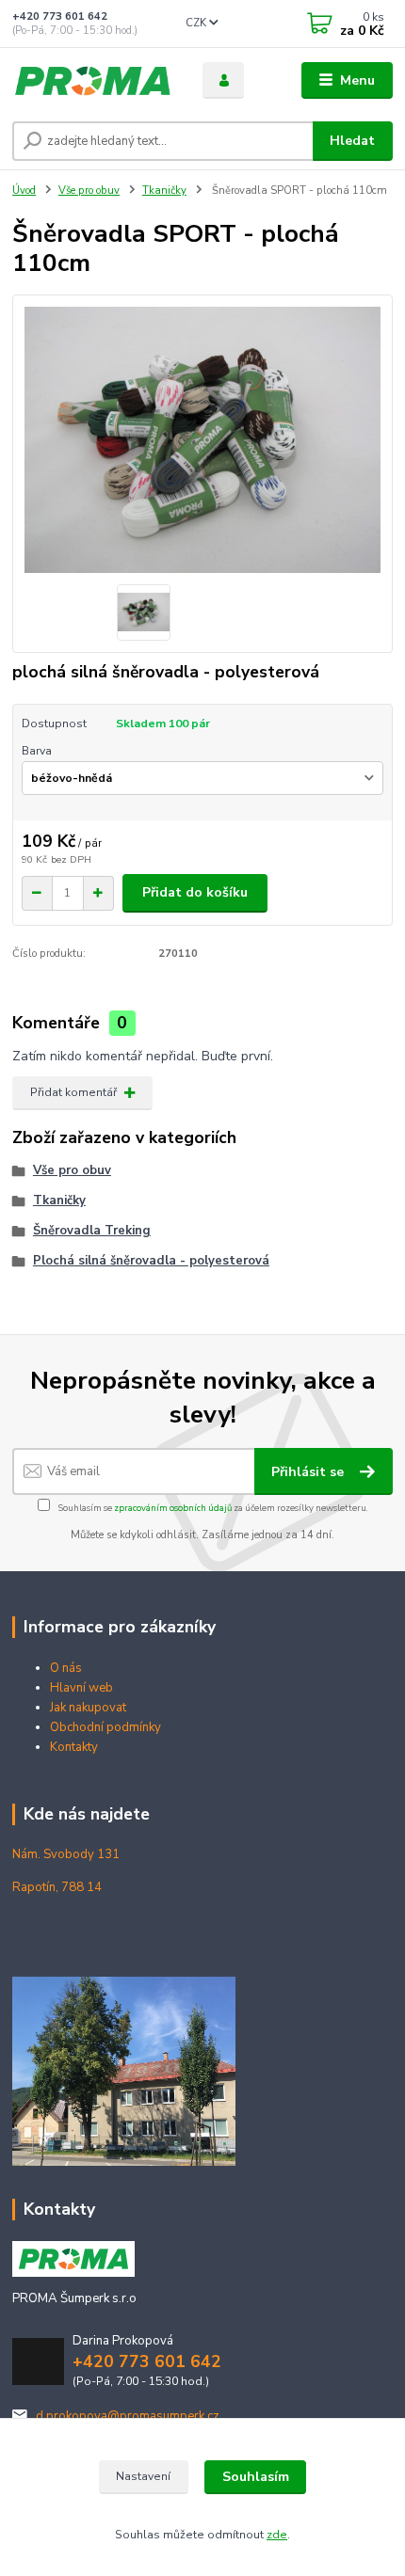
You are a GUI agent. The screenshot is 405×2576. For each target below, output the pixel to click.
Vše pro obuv (89, 191)
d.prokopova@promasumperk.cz (128, 2416)
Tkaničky (164, 191)
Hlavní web (81, 1688)
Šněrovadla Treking (92, 1231)
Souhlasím (256, 2477)
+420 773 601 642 (60, 16)
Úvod (24, 191)
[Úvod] (91, 81)
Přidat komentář (73, 1092)
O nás (66, 1668)
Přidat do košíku (195, 892)
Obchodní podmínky (105, 1727)
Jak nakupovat (88, 1708)
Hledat (352, 141)
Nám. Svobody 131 (66, 1854)
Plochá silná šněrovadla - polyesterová (151, 1261)
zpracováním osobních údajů (173, 1508)
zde (277, 2535)
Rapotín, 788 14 (57, 1887)
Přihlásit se (309, 1472)
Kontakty (74, 1747)
